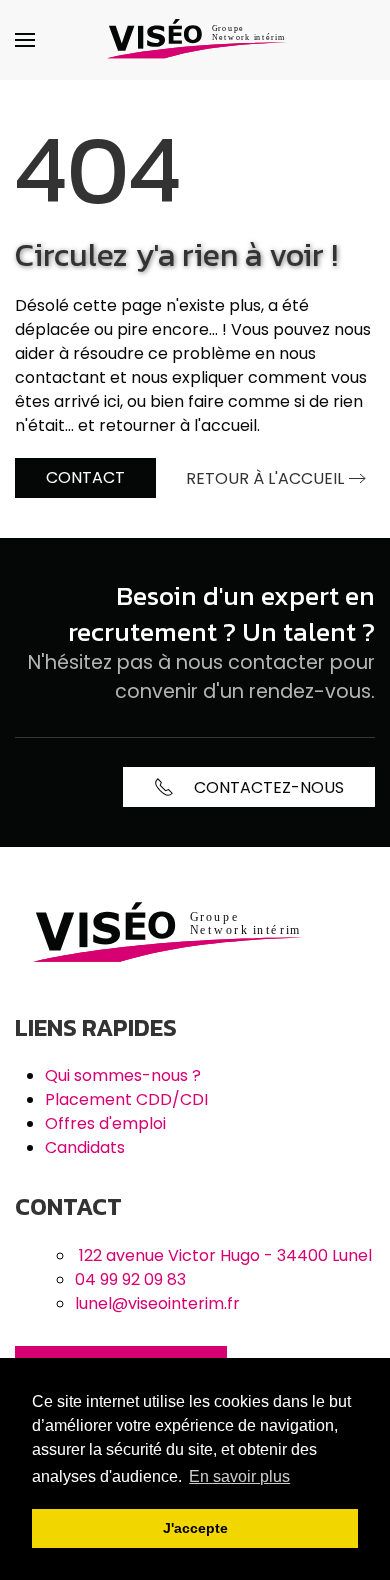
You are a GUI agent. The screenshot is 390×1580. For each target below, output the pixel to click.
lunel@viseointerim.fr (157, 1303)
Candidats (85, 1147)
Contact (85, 477)
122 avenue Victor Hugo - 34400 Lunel (225, 1255)
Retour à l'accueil (265, 478)
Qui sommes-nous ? (123, 1075)
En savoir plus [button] (239, 1476)
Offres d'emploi (105, 1123)
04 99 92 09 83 (130, 1279)
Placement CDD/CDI (126, 1099)
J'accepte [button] (195, 1528)
